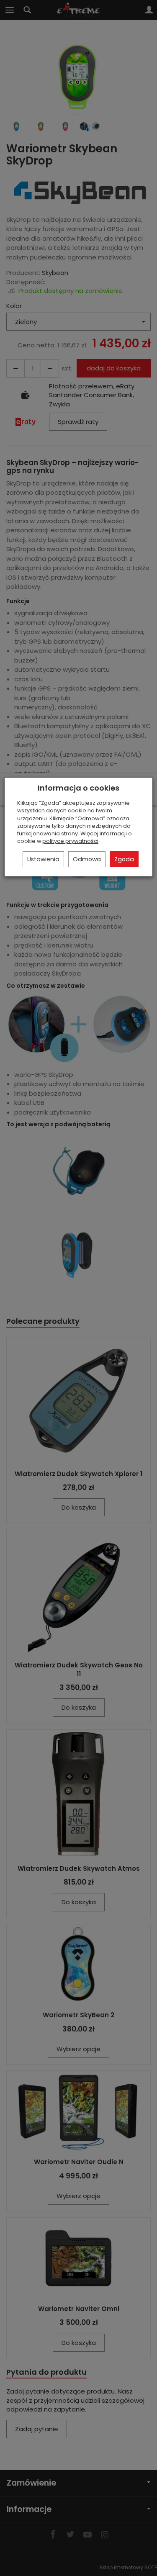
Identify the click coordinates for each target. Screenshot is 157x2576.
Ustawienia (43, 859)
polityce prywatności (70, 841)
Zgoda (124, 859)
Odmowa (87, 859)
